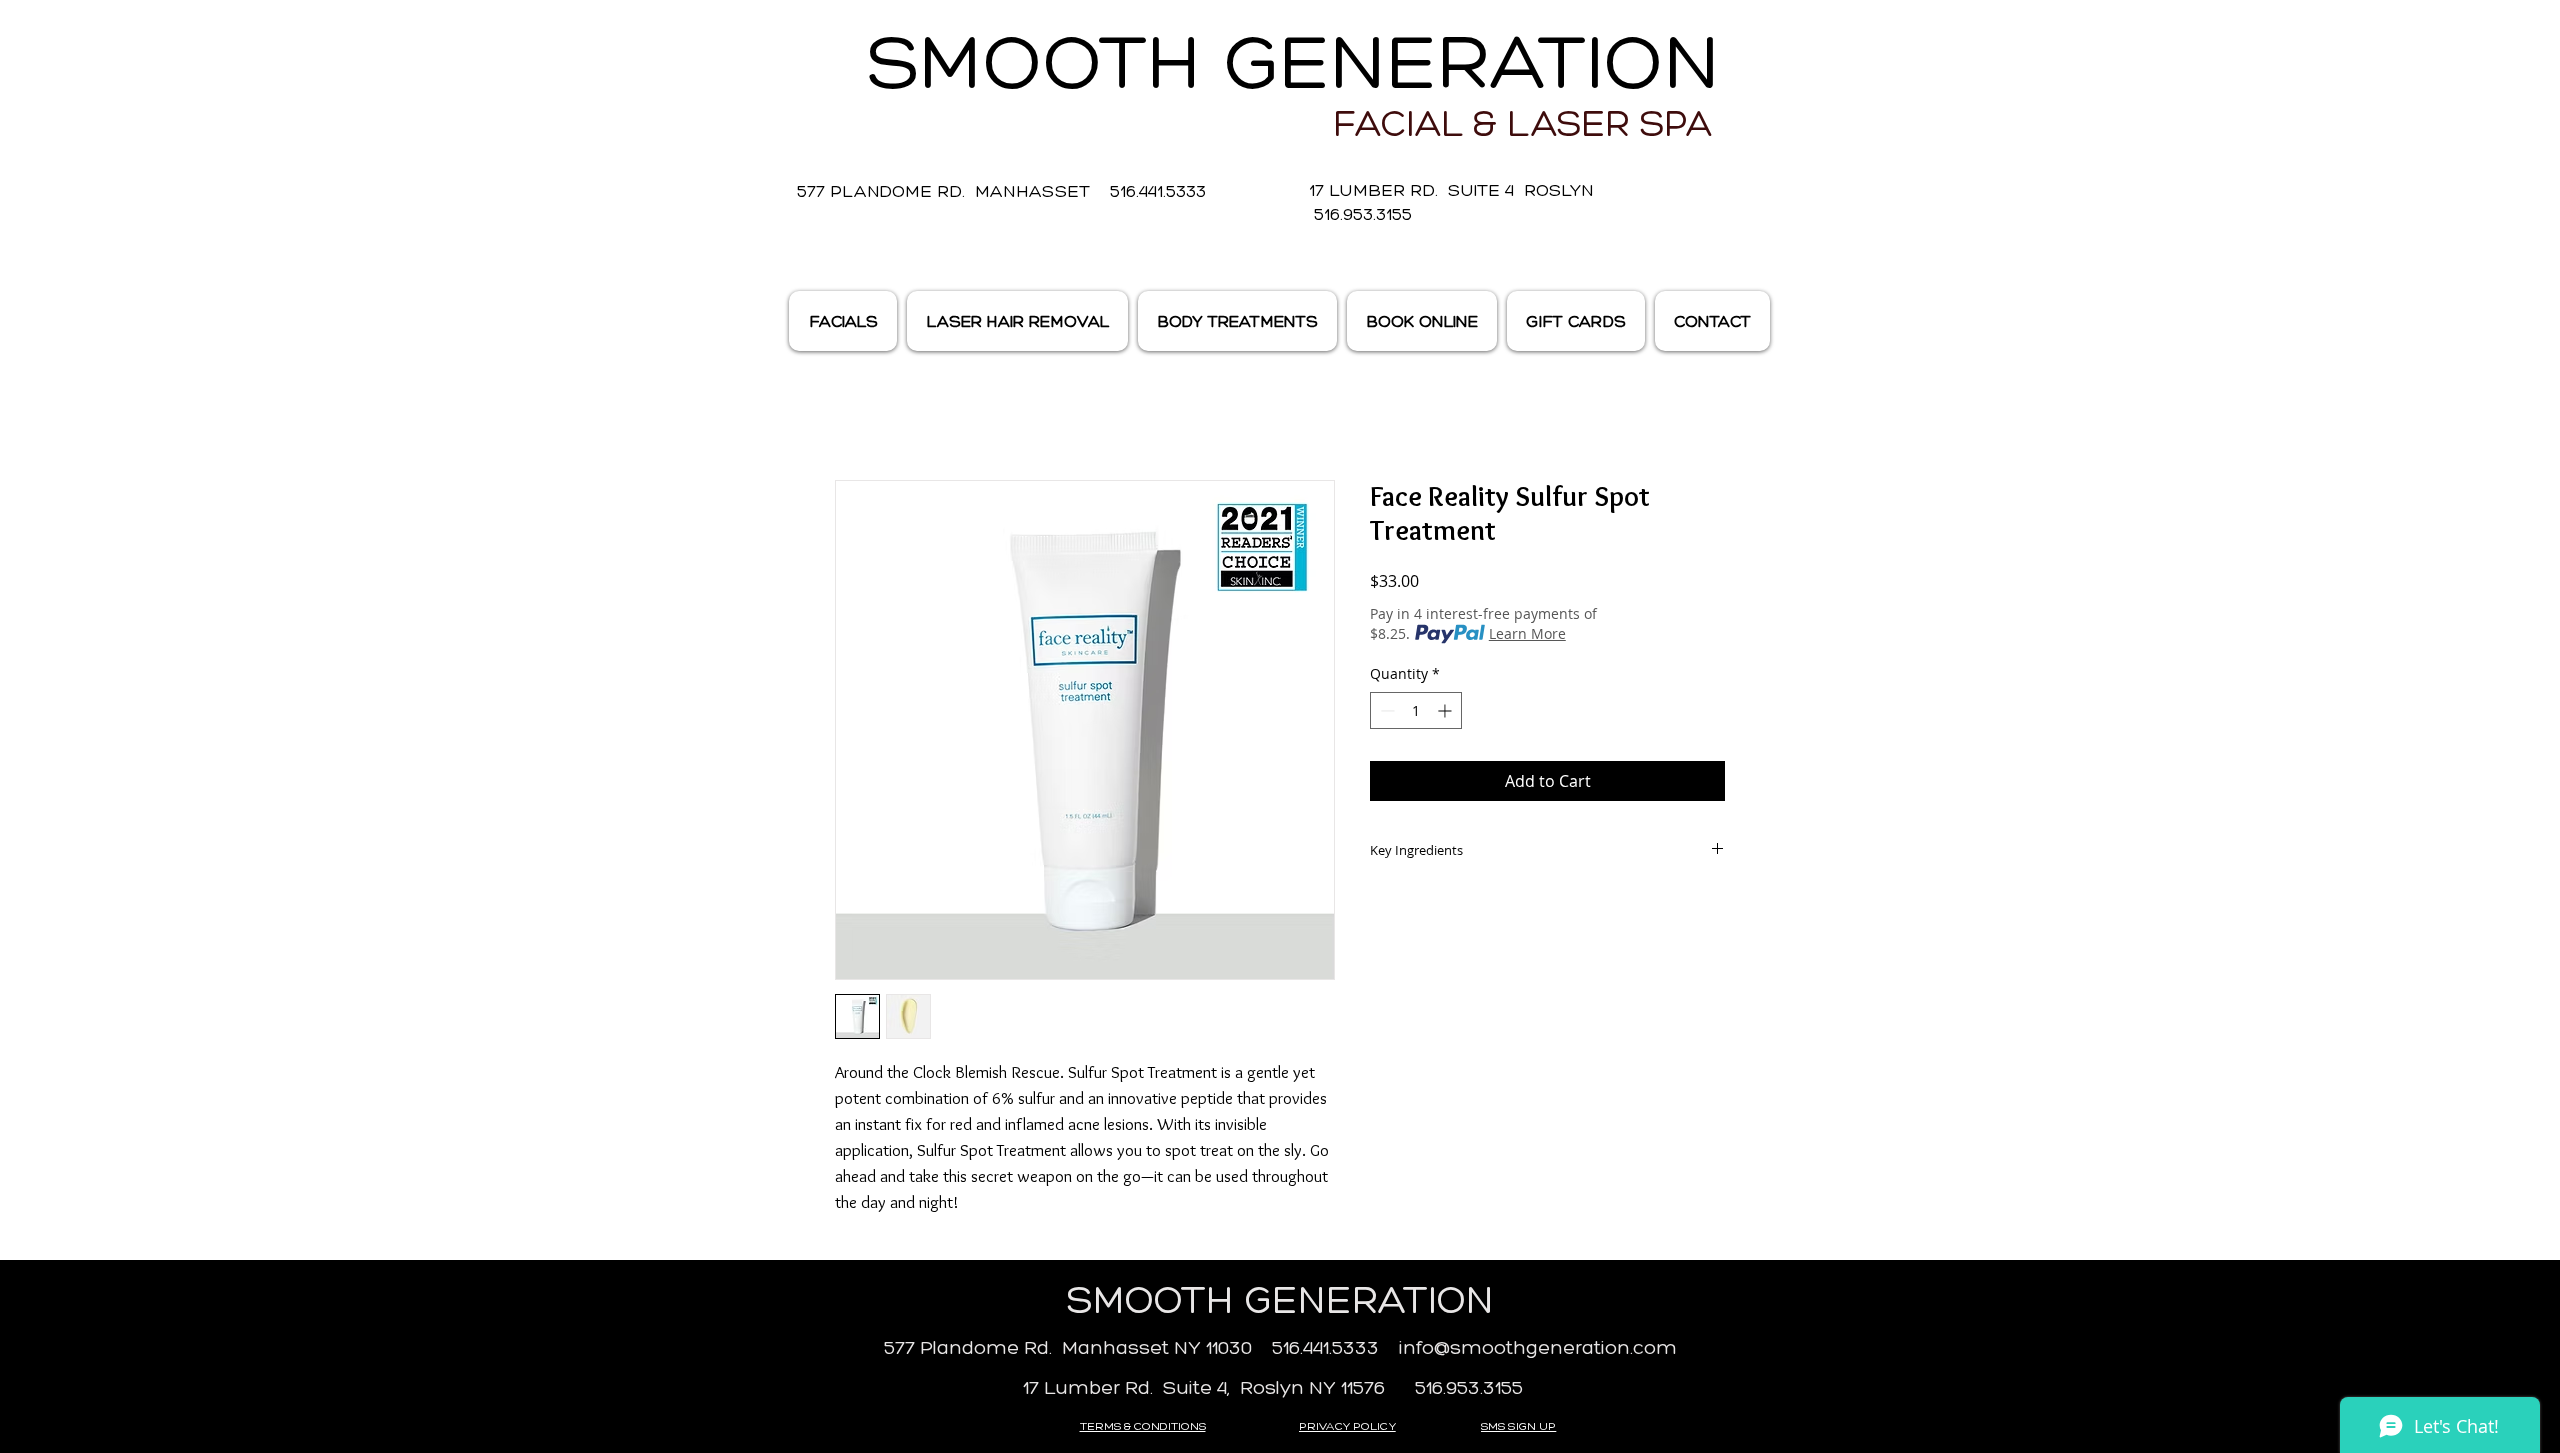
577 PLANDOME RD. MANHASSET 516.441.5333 (1001, 191)
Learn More (1527, 633)
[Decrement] (1385, 710)
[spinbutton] (1416, 710)
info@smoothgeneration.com (1538, 1347)
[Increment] (1446, 710)
